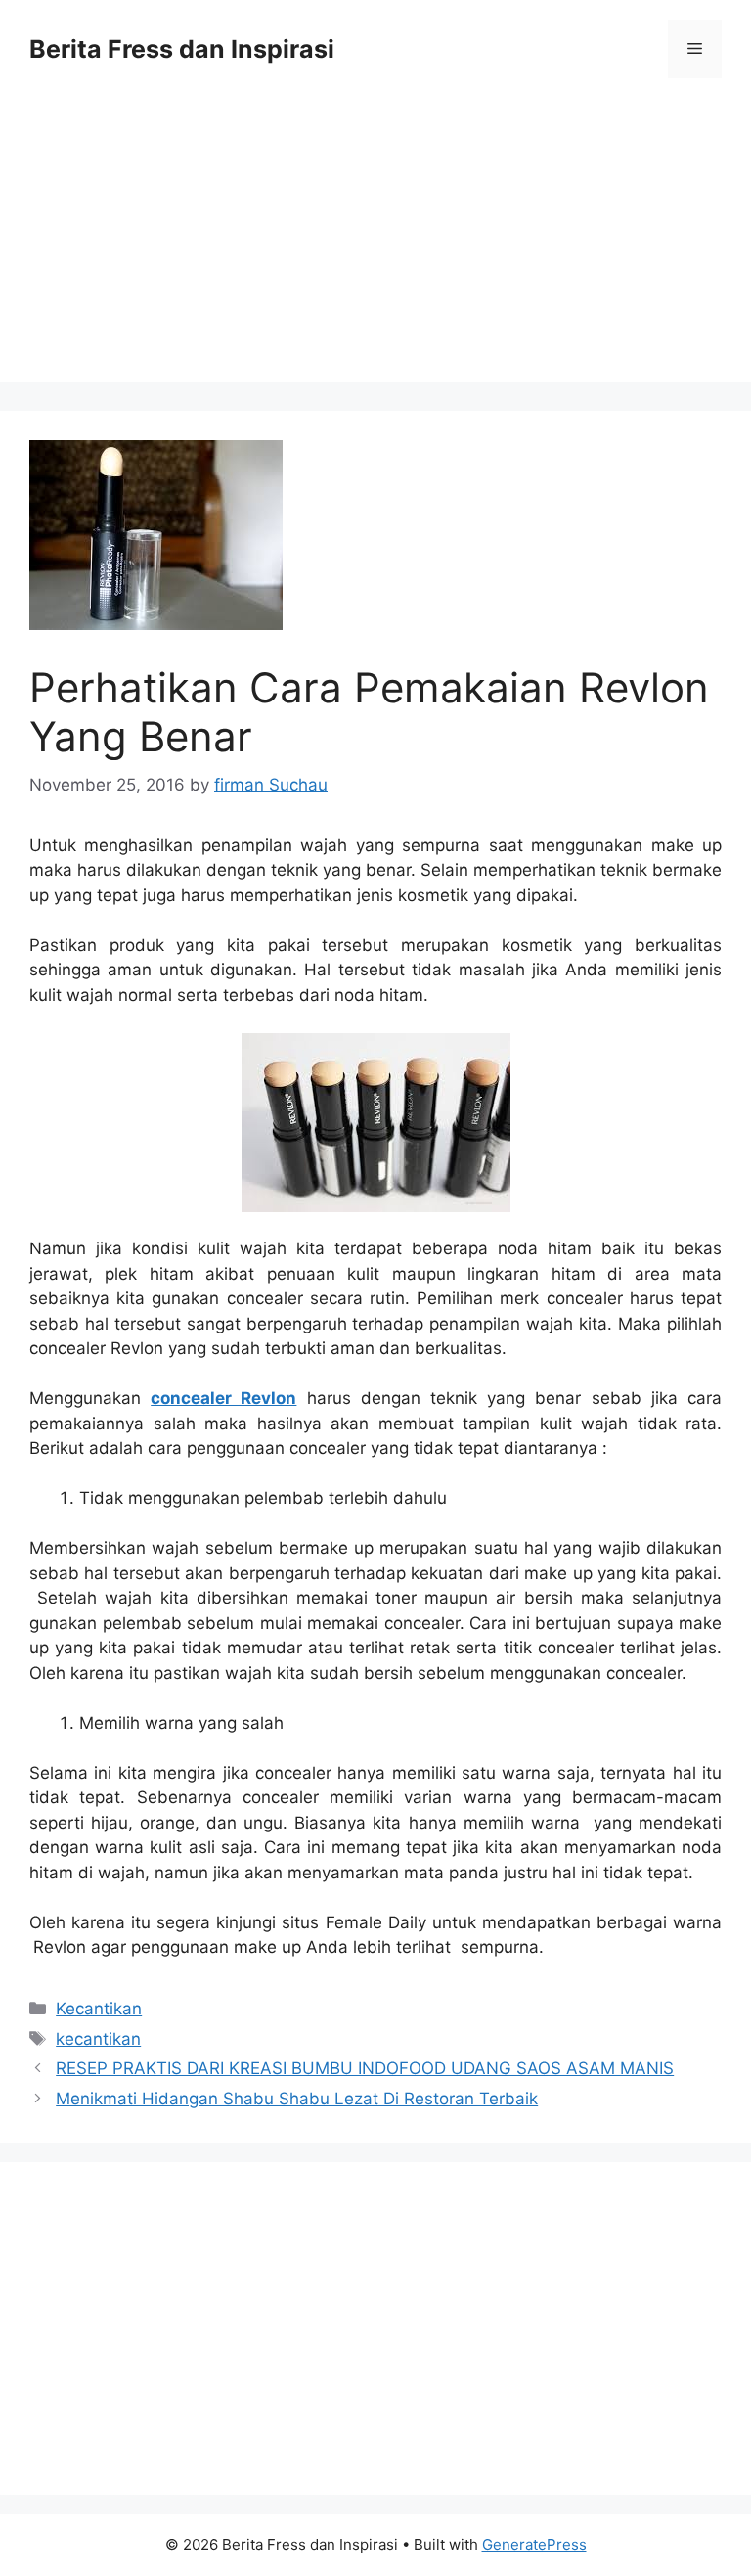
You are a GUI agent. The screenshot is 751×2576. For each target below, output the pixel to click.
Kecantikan (99, 2009)
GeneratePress (534, 2544)
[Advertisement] (375, 245)
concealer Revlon (223, 1398)
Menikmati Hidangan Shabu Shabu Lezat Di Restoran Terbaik (297, 2099)
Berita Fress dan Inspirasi (182, 49)
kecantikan (98, 2039)
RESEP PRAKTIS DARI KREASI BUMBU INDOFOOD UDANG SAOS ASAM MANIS (365, 2068)
